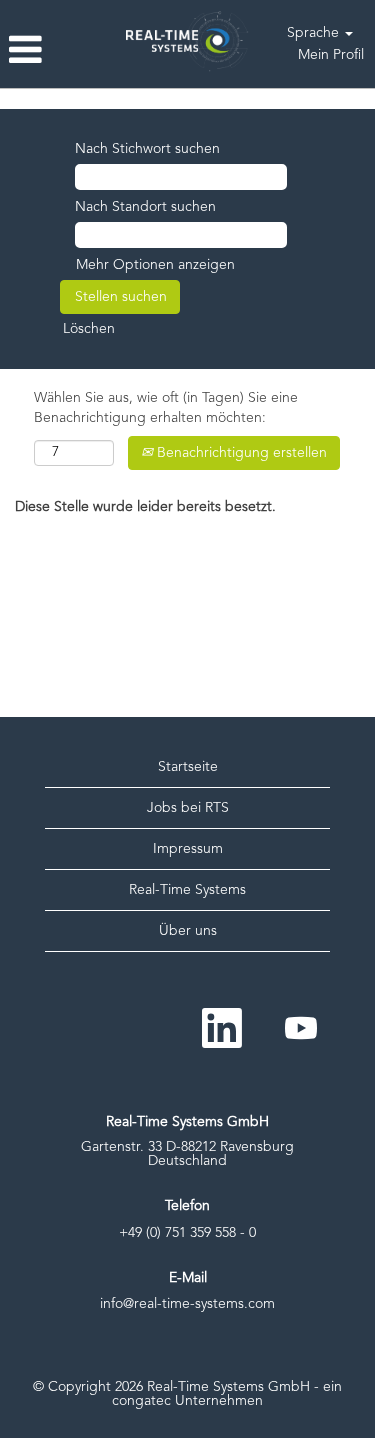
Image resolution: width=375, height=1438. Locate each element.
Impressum (188, 849)
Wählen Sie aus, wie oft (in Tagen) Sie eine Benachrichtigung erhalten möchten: (166, 408)
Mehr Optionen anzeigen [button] (155, 265)
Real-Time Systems (187, 890)
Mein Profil (331, 55)
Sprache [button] (315, 33)
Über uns (188, 931)
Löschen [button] (89, 329)
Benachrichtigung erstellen (240, 453)
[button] (62, 51)
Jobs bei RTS (188, 808)
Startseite (188, 767)
